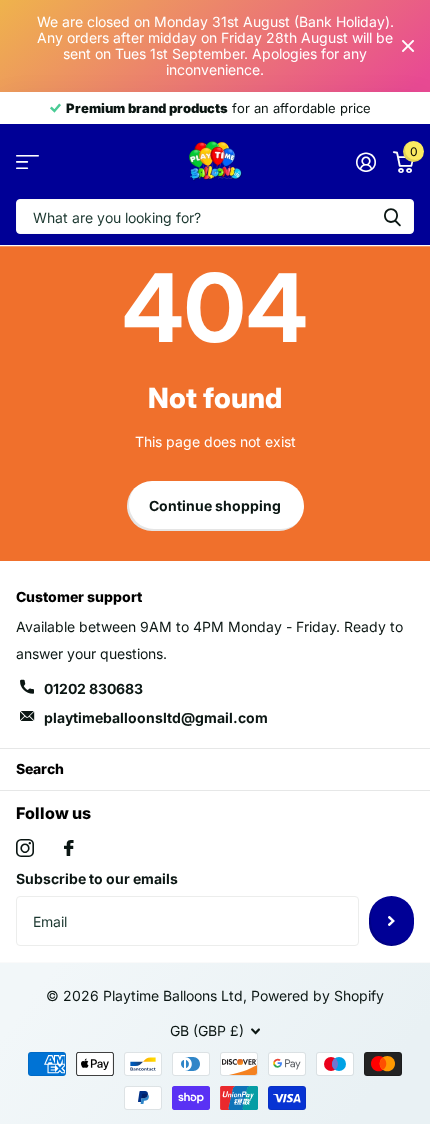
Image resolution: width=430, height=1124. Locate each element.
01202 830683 (93, 688)
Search (40, 768)
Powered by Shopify (317, 995)
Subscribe (391, 921)
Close (408, 46)
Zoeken (392, 216)
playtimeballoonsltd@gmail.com (156, 717)
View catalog (27, 161)
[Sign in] (365, 162)
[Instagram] (25, 848)
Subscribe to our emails (97, 878)
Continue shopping (215, 505)
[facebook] (69, 848)
